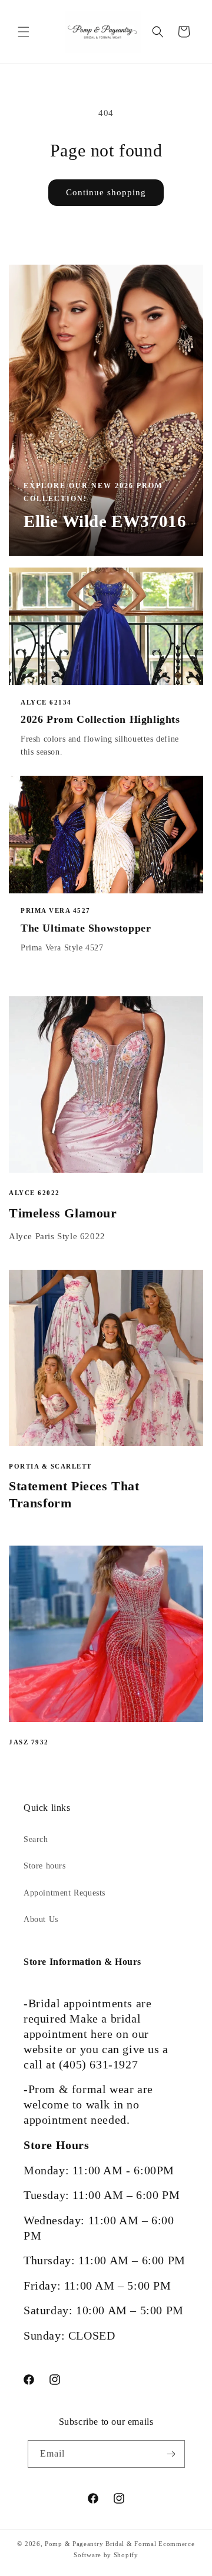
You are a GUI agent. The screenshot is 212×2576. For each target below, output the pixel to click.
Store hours (45, 1866)
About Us (41, 1919)
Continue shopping (106, 192)
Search (36, 1839)
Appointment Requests (64, 1893)
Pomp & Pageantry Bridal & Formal (100, 2544)
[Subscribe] (171, 2454)
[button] (24, 32)
